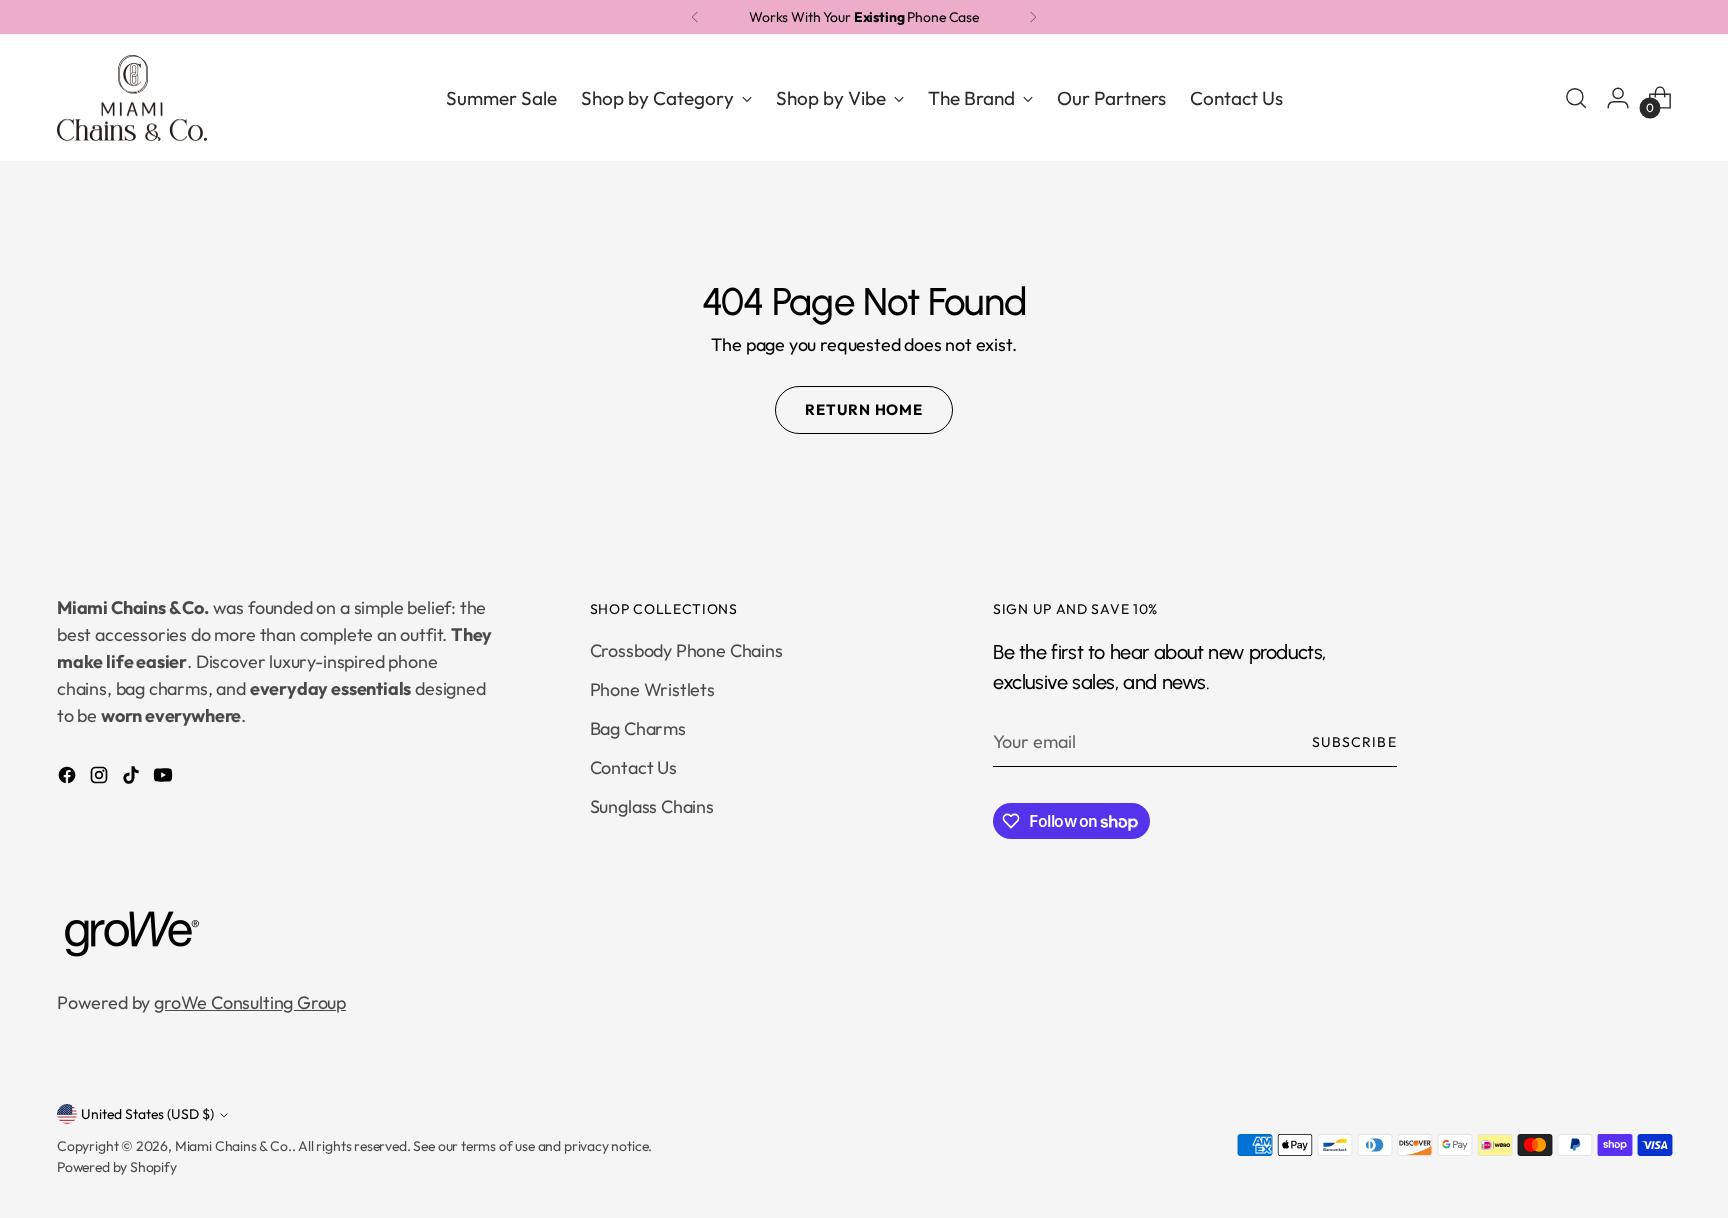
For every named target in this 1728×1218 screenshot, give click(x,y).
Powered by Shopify (117, 1167)
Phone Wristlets (652, 689)
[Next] (1033, 17)
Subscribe (1354, 742)
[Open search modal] (1576, 98)
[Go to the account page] (1618, 98)
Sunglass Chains (652, 806)
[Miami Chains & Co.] (132, 98)
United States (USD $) (147, 1114)
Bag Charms (638, 728)
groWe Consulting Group (250, 1002)
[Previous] (695, 17)
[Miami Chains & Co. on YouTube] (165, 778)
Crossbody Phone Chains (686, 650)
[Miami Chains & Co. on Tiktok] (133, 778)
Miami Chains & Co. (233, 1146)
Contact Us (633, 767)
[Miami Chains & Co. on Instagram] (101, 778)
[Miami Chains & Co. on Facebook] (69, 778)
